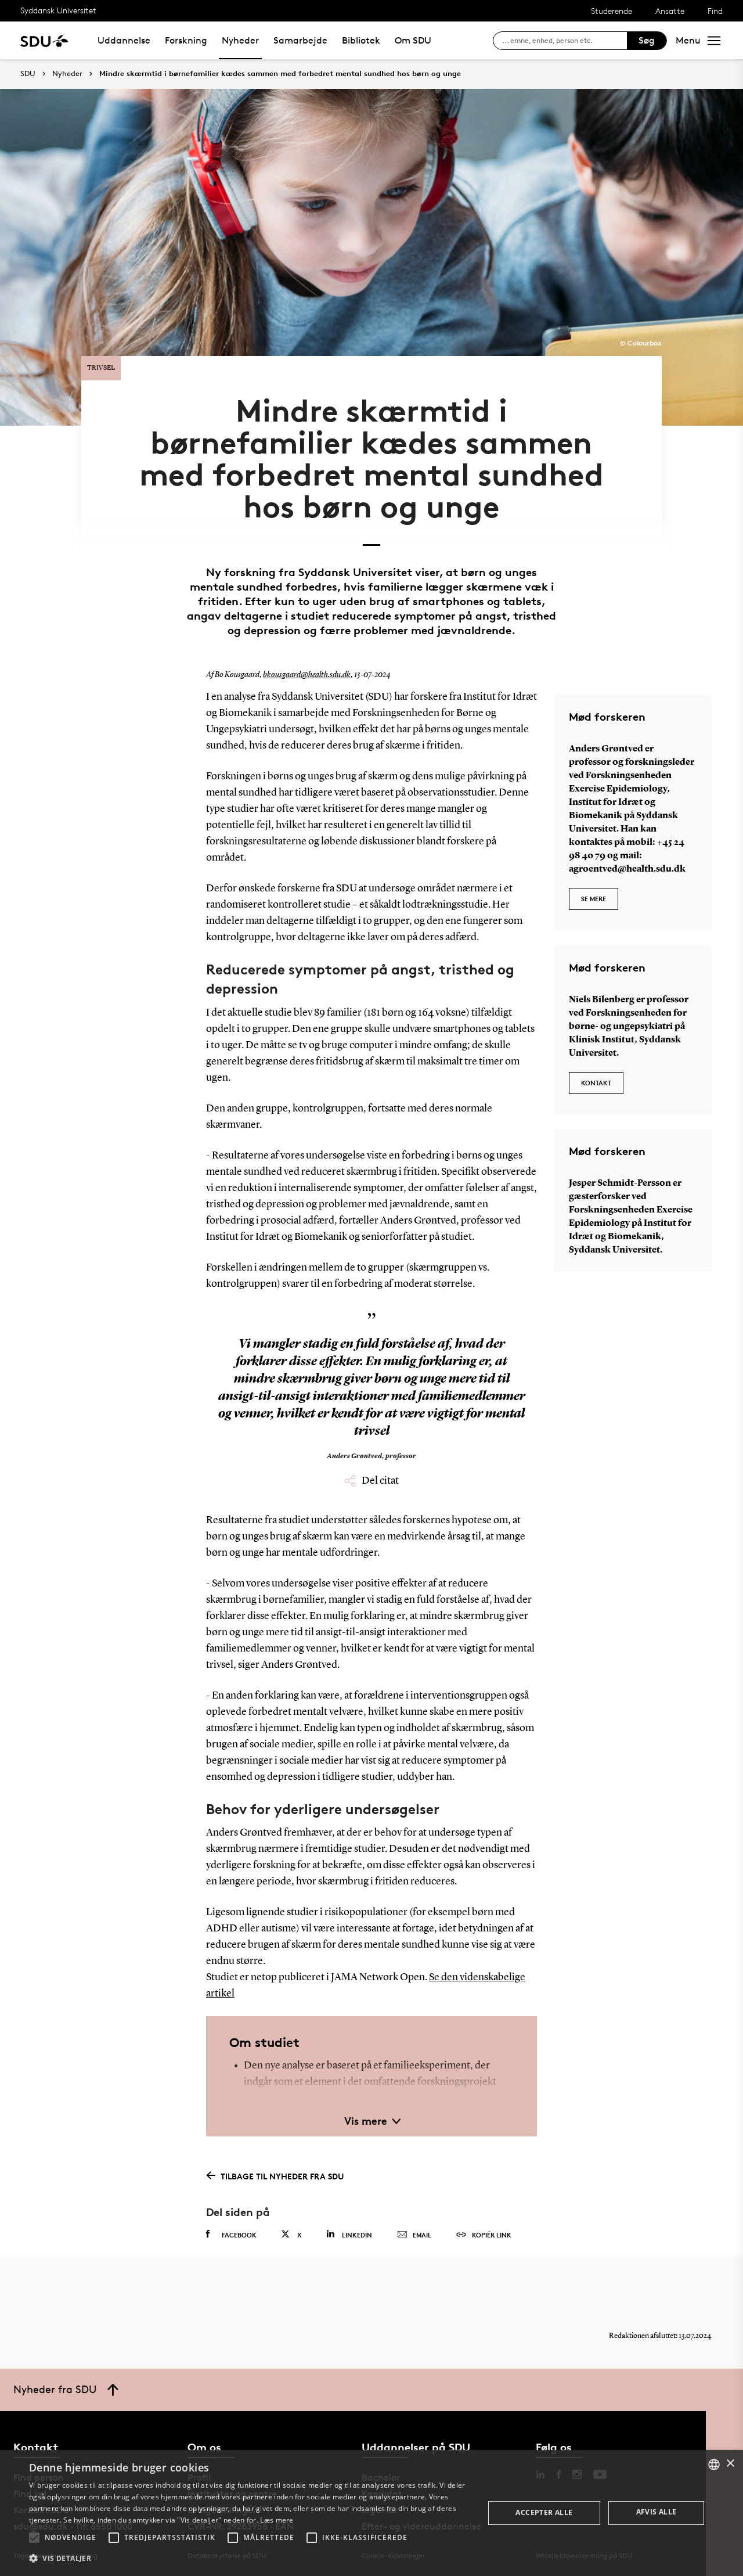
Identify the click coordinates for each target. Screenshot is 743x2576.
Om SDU (413, 40)
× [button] (730, 2464)
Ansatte (670, 11)
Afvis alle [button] (657, 2512)
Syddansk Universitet (58, 10)
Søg (647, 40)
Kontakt (596, 1083)
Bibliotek (361, 40)
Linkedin (357, 2235)
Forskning (186, 40)
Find (715, 11)
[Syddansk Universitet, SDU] (44, 40)
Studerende (612, 11)
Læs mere (277, 2520)
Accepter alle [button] (544, 2512)
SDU (28, 73)
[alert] (371, 2513)
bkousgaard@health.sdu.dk (307, 675)
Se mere (594, 899)
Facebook (239, 2235)
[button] (34, 2538)
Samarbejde (300, 40)
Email (422, 2235)
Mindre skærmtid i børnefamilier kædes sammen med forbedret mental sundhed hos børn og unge (280, 74)
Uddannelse (124, 40)
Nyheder (240, 40)
